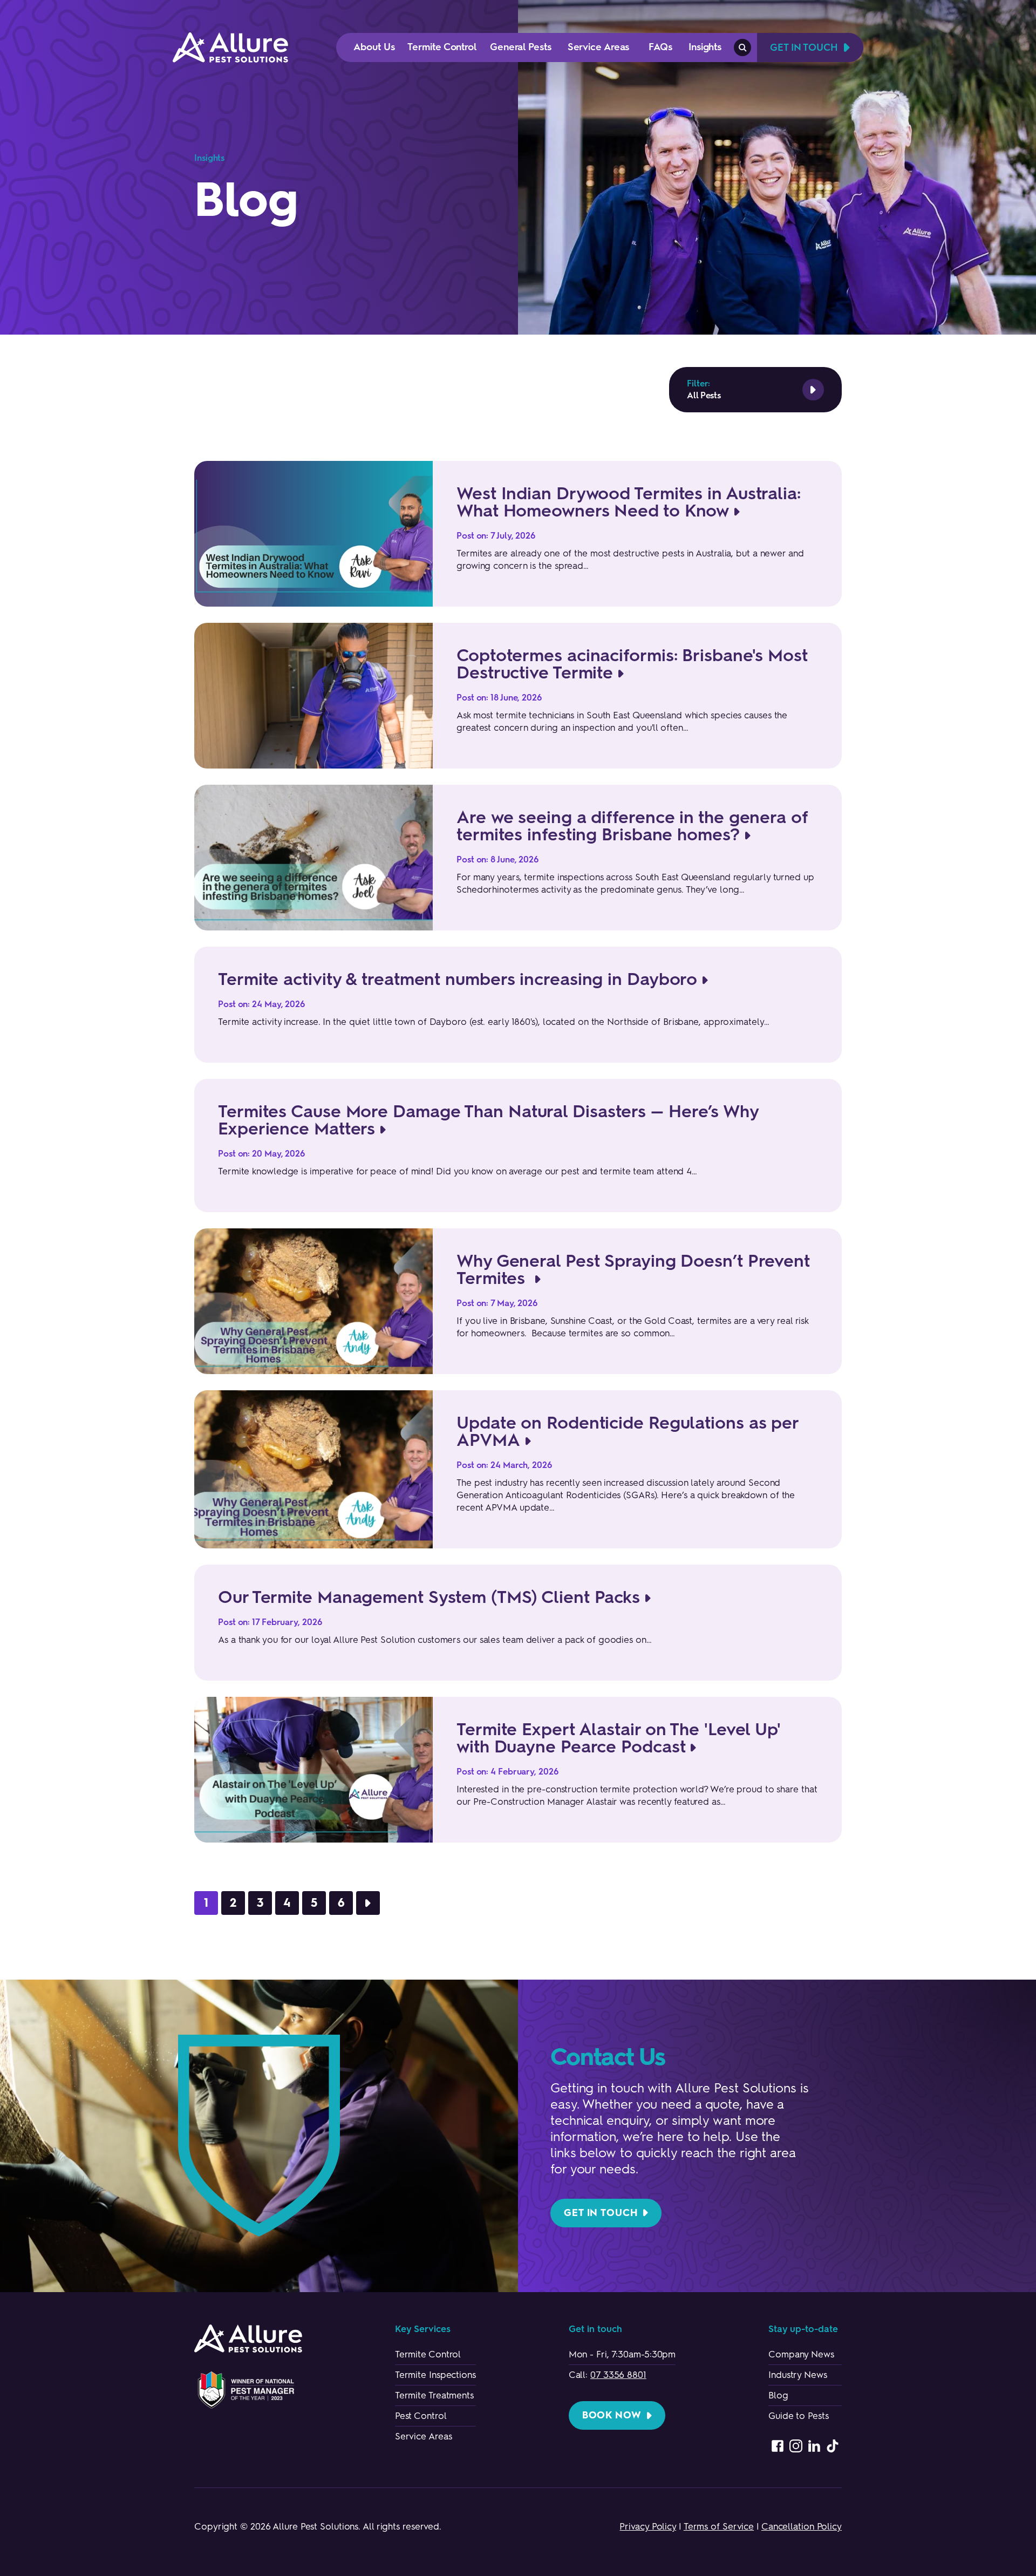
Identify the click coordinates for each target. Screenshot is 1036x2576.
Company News (801, 2354)
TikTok (833, 2446)
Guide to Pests (799, 2416)
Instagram (796, 2446)
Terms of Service (719, 2526)
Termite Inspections (435, 2375)
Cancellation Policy (802, 2526)
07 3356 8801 (618, 2375)
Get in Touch (601, 2213)
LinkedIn (814, 2446)
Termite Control (428, 2354)
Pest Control (421, 2416)
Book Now (612, 2415)
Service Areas (424, 2436)
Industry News (798, 2375)
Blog (778, 2395)
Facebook (778, 2446)
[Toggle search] (742, 47)
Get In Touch (804, 47)
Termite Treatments (434, 2395)
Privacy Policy (648, 2526)
